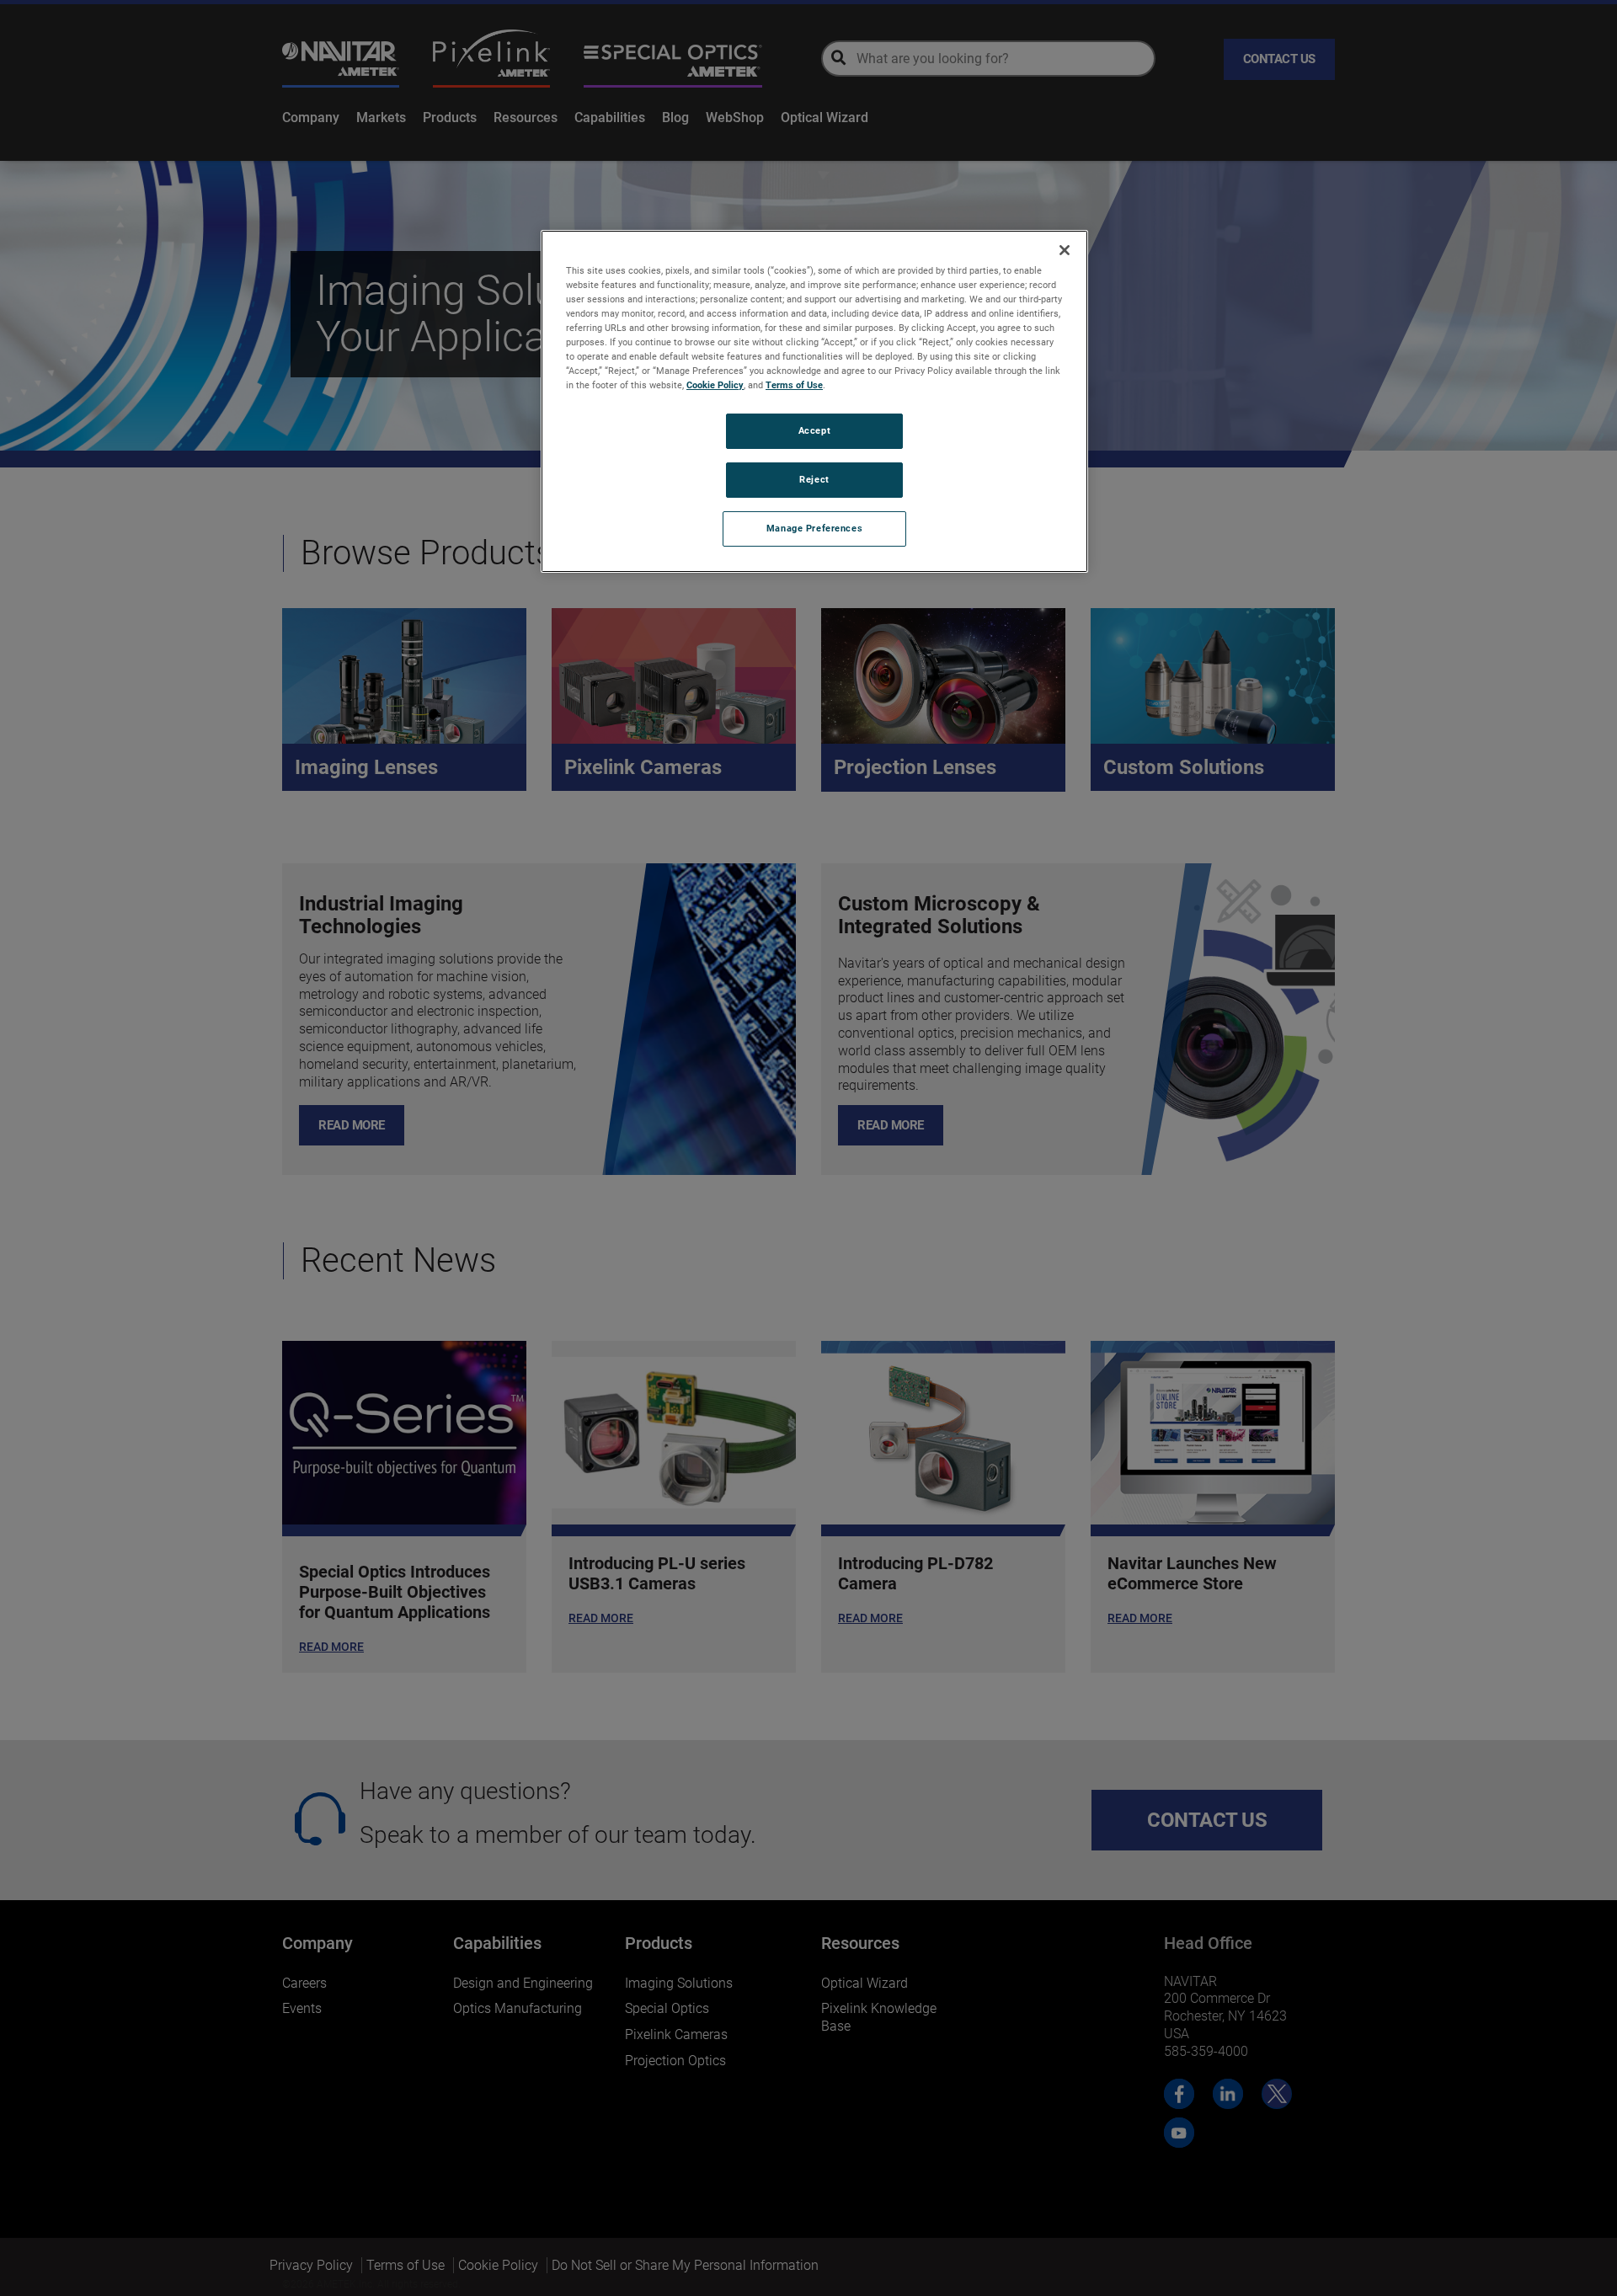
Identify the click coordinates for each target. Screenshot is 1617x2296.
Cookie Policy (715, 385)
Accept (814, 430)
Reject (814, 479)
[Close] (1065, 250)
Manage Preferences (814, 528)
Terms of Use (794, 385)
